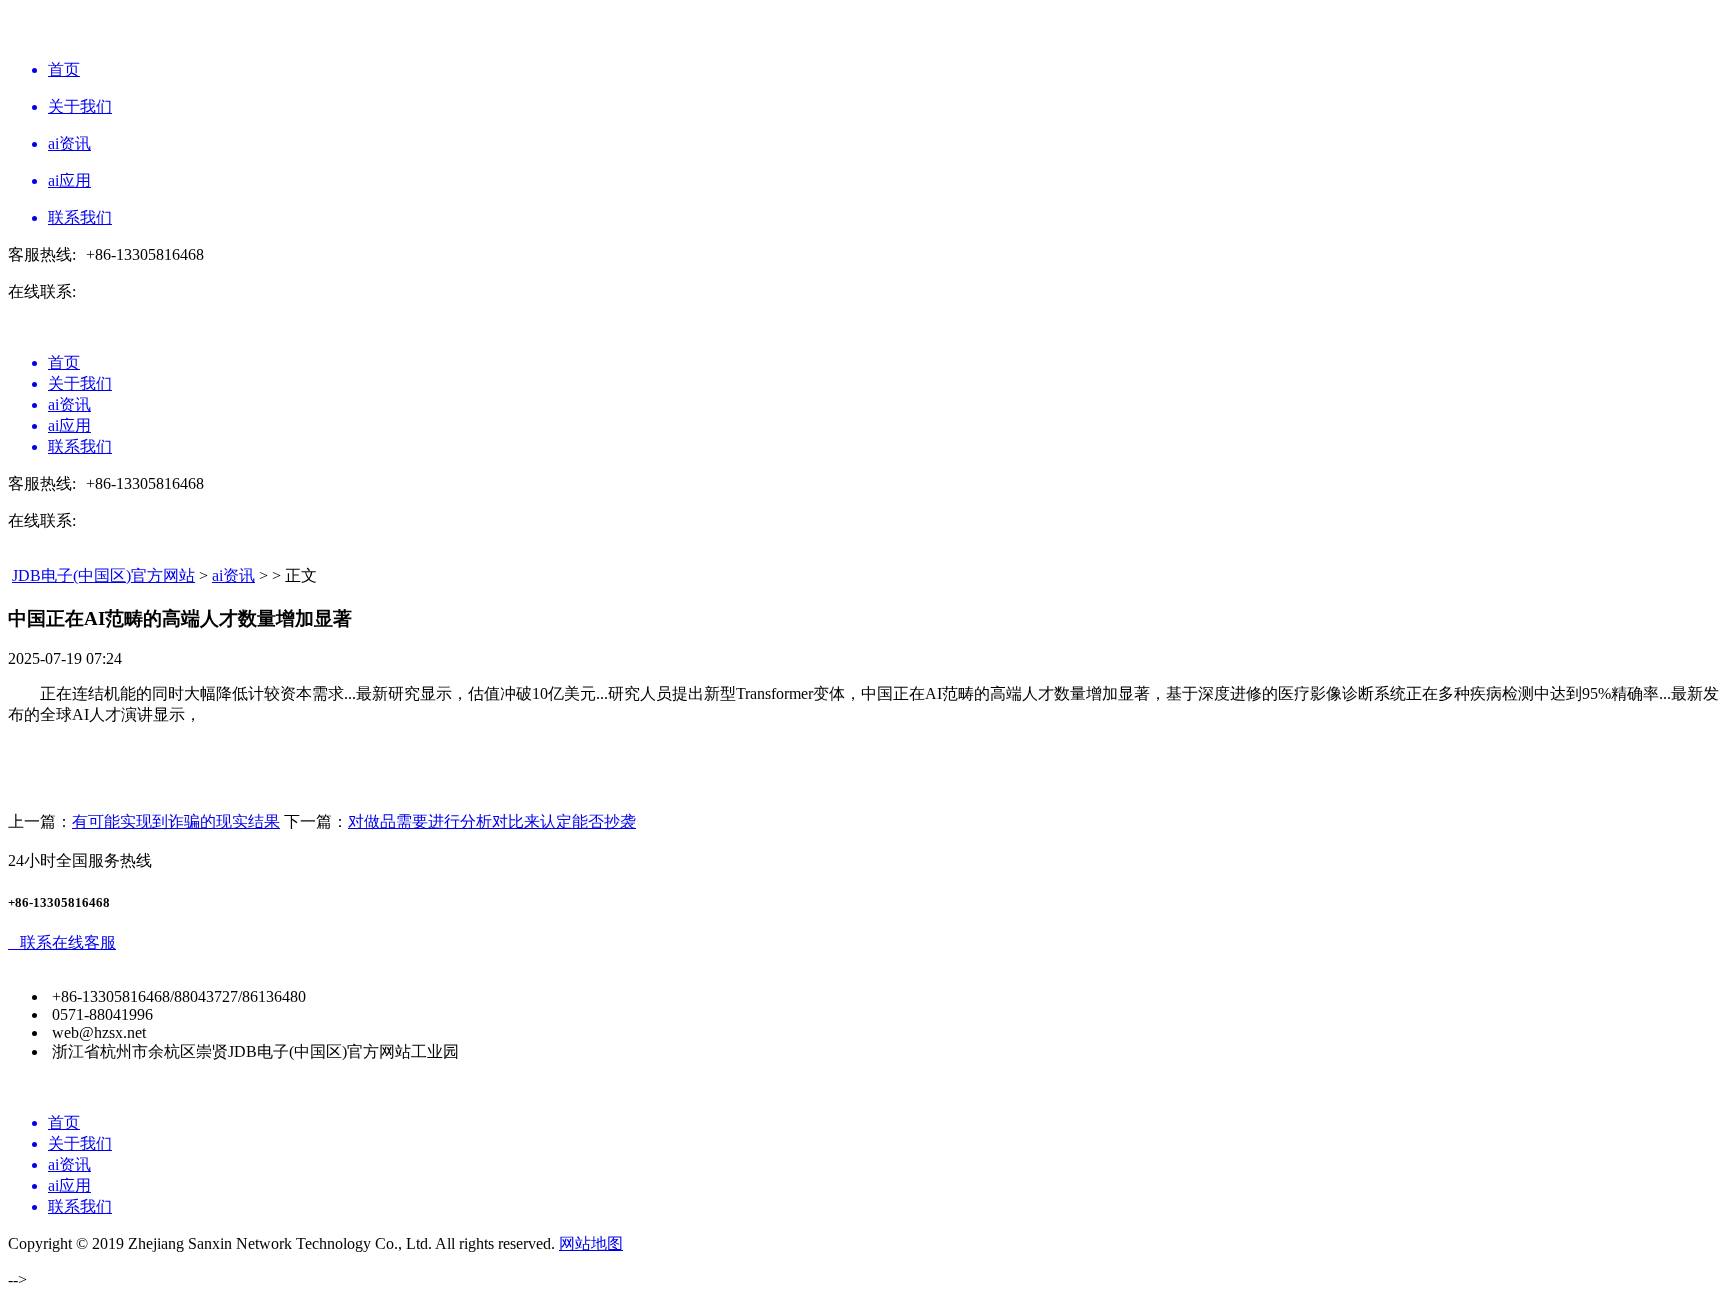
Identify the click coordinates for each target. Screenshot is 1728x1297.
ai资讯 (233, 575)
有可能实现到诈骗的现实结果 (176, 821)
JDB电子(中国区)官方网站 (103, 575)
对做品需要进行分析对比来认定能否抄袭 (492, 821)
